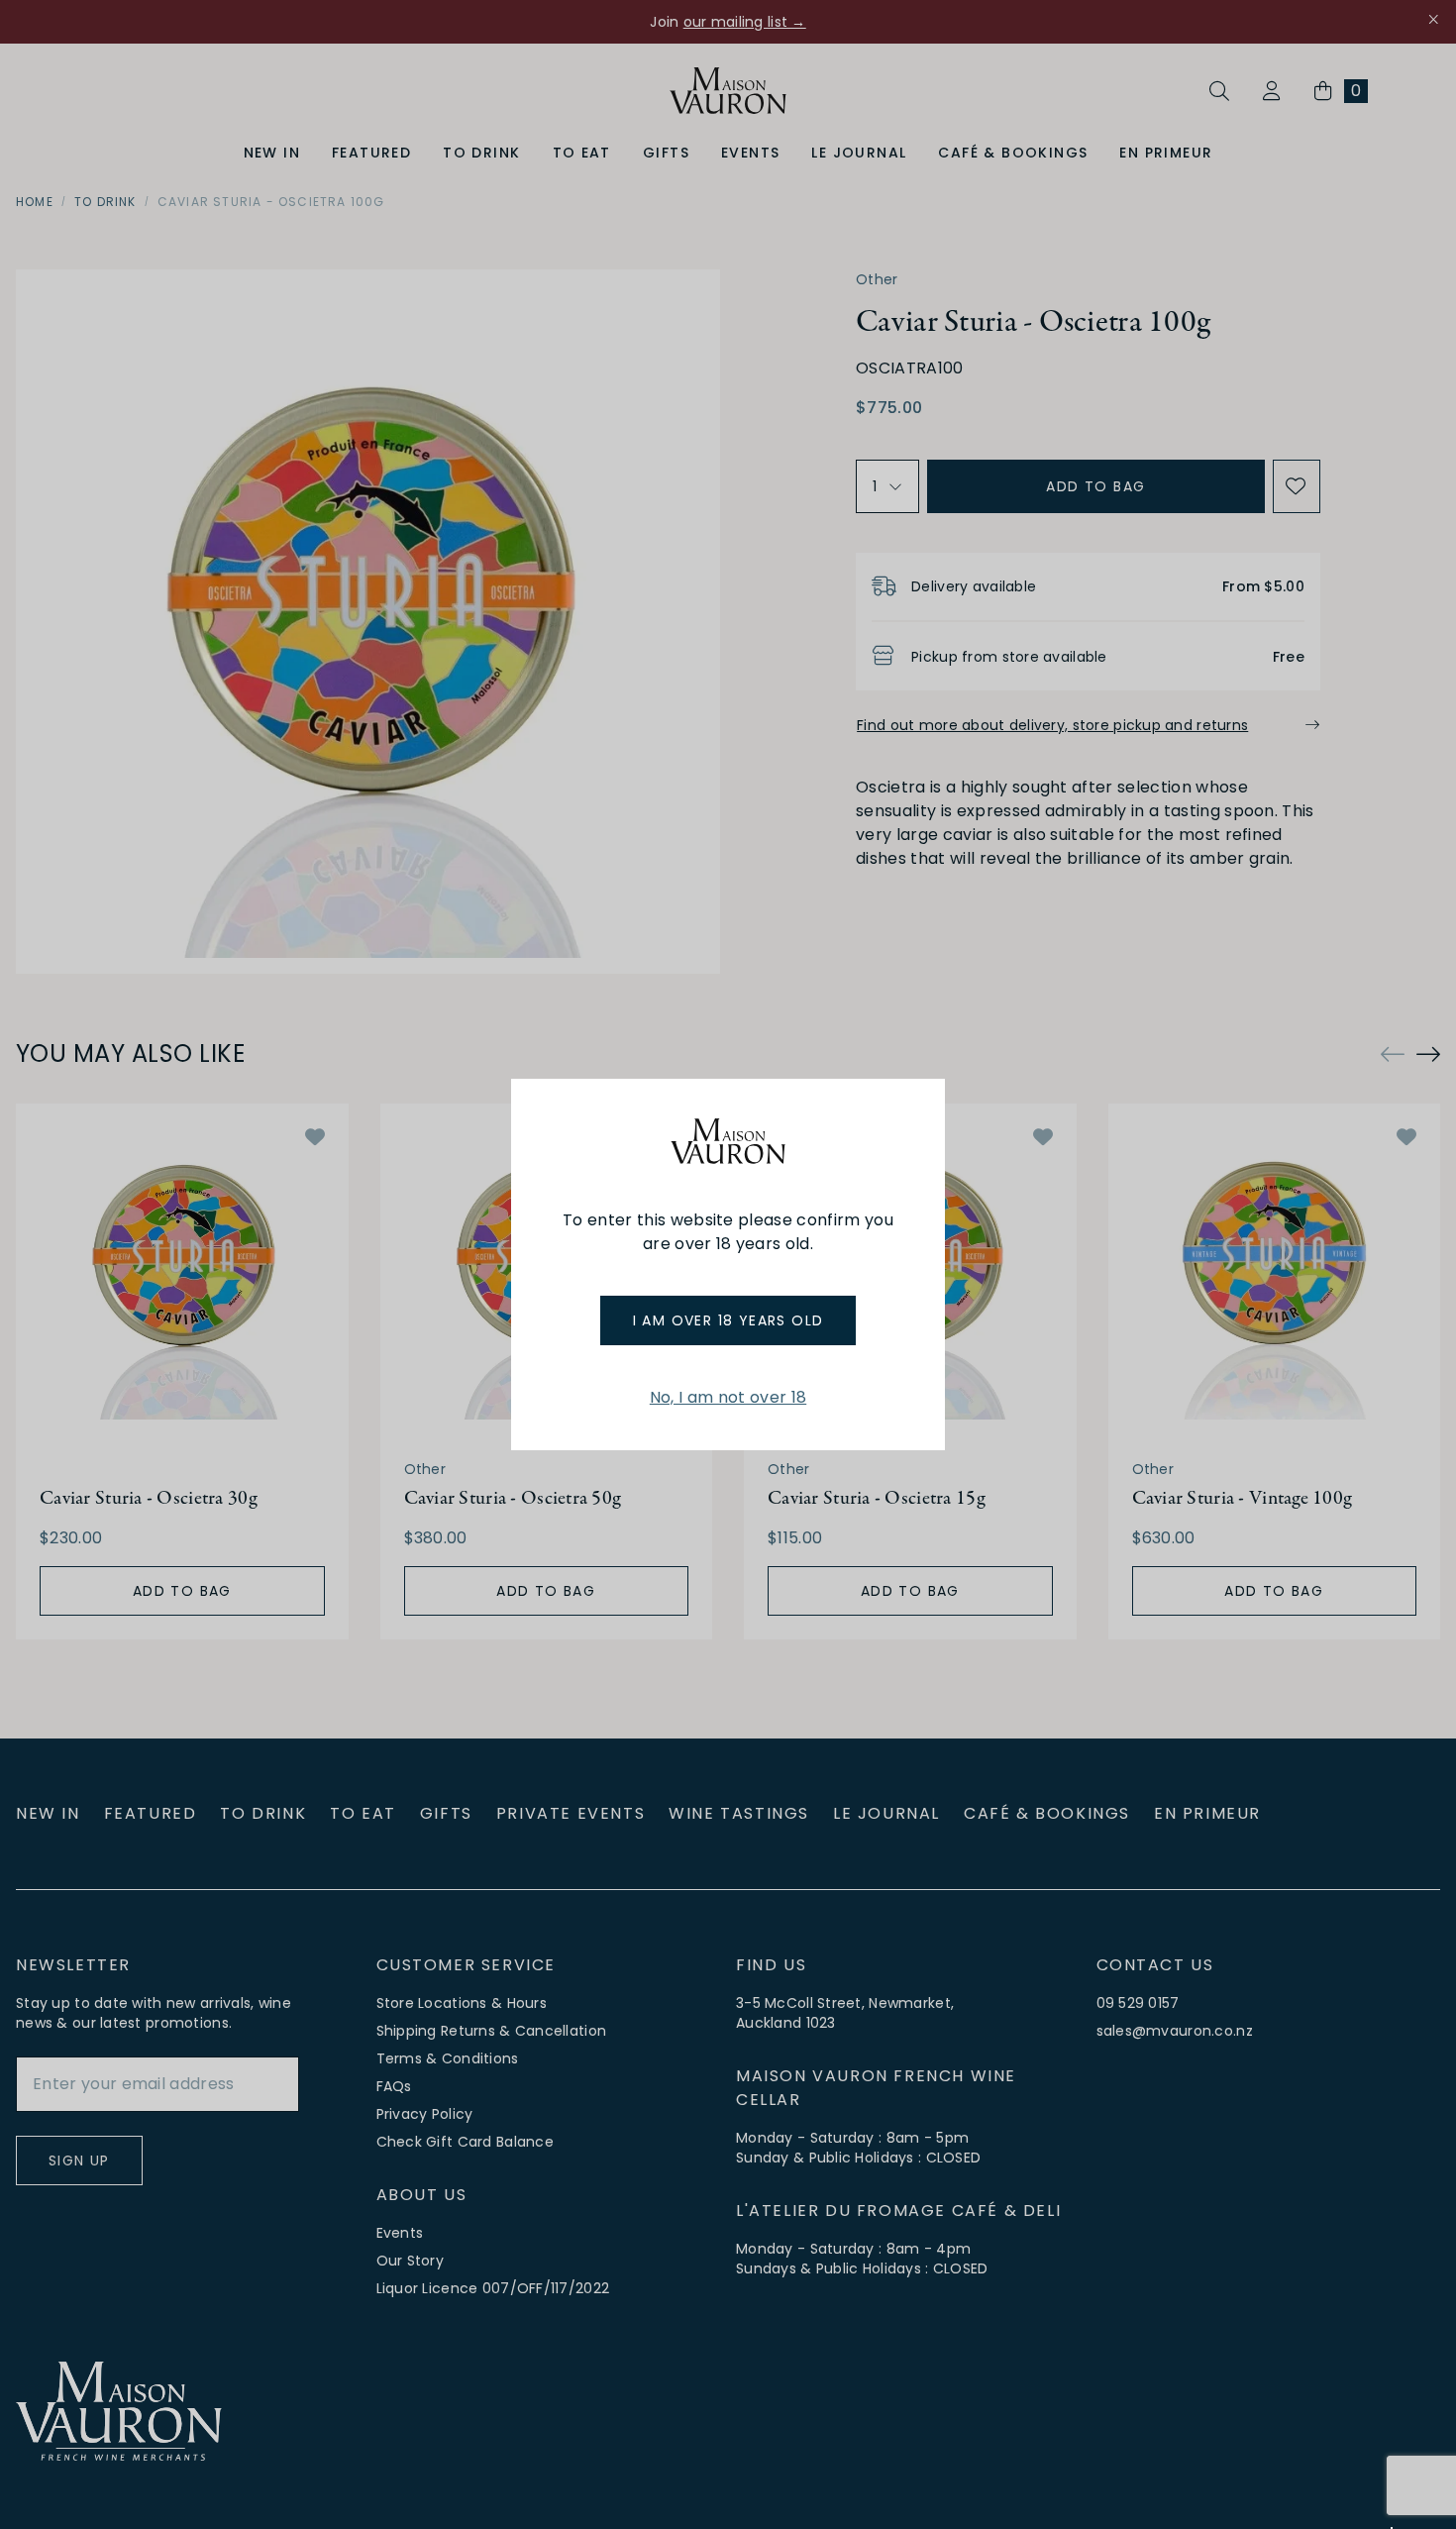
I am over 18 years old (728, 1320)
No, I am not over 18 (728, 1397)
